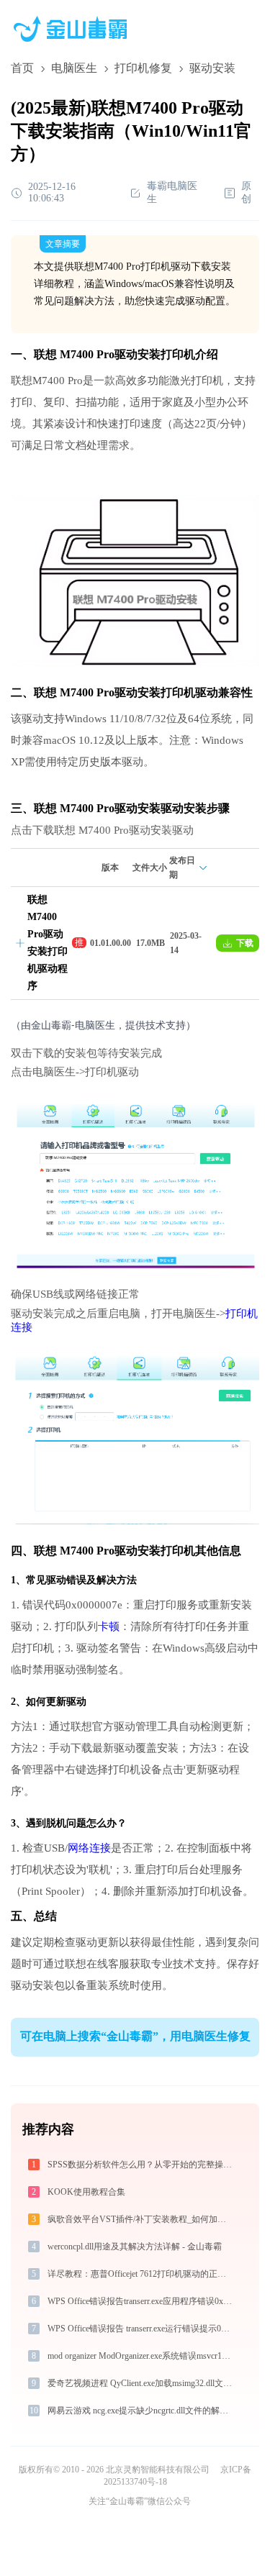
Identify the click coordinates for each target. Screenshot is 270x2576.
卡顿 (109, 1626)
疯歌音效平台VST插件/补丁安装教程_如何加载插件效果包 (141, 2219)
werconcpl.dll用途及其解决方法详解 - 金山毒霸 (135, 2247)
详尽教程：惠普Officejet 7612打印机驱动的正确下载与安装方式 (141, 2274)
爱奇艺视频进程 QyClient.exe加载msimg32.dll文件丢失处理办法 (141, 2383)
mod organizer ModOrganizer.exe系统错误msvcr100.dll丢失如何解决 (141, 2356)
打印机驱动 (189, 692)
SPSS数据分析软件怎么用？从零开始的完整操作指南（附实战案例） (141, 2165)
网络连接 (89, 1848)
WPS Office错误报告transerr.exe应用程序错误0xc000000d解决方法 (141, 2301)
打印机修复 (143, 68)
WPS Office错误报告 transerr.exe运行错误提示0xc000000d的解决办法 (141, 2329)
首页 (22, 68)
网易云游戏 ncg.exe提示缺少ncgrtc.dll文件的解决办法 (141, 2411)
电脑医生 (74, 68)
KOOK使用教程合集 (86, 2192)
